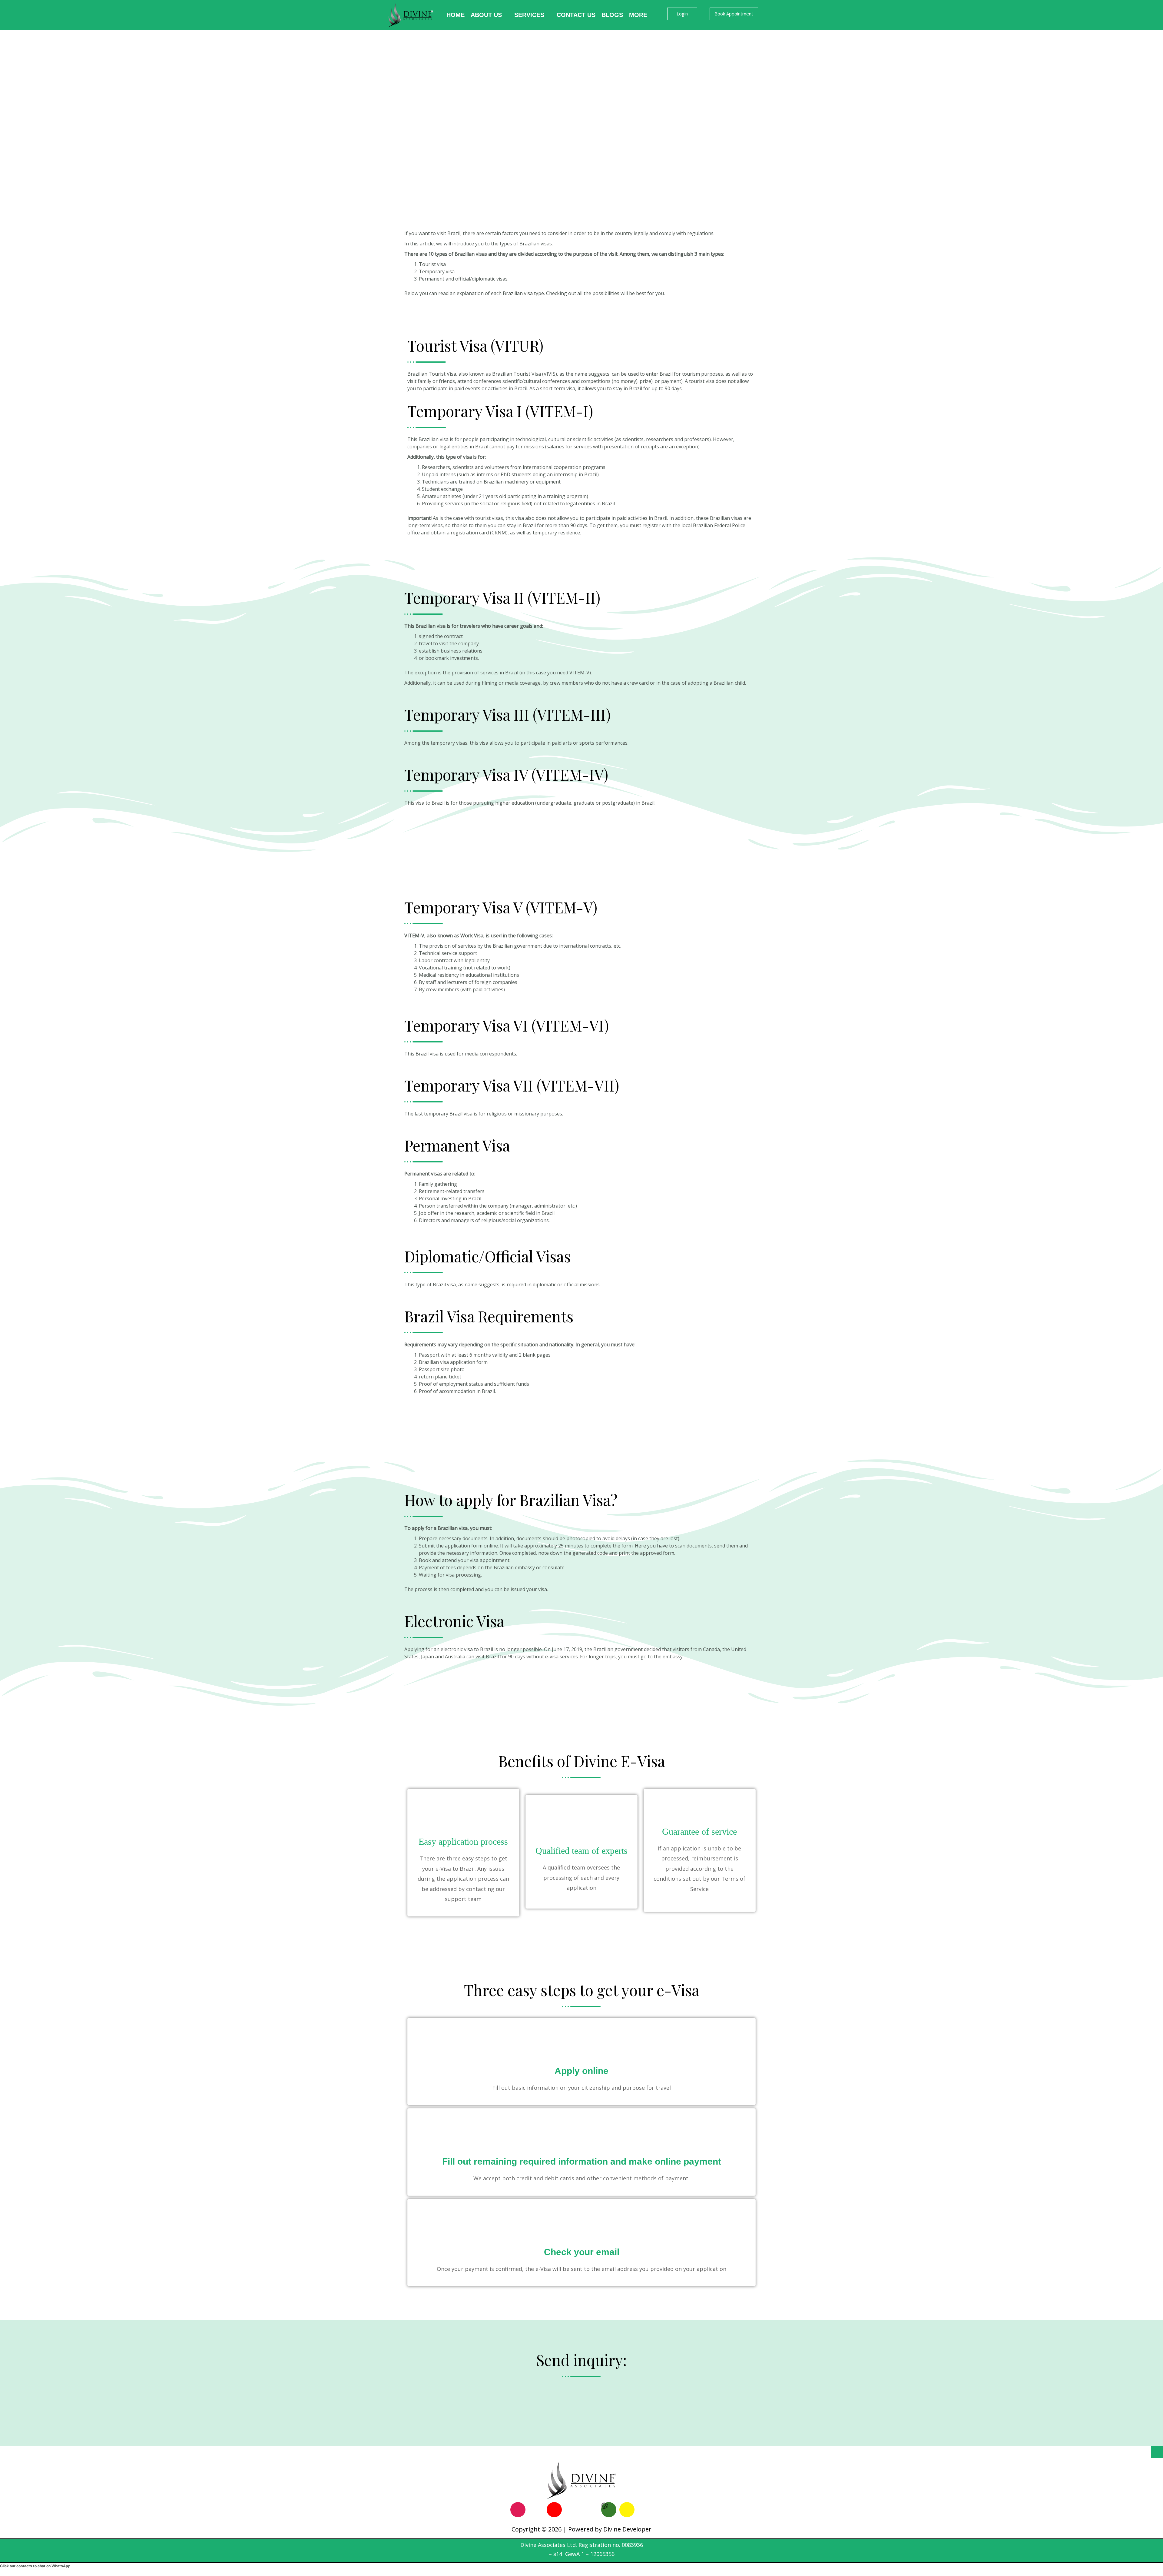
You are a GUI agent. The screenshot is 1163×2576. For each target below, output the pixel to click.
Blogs (612, 15)
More (638, 15)
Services (529, 15)
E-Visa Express (421, 314)
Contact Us (576, 15)
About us (486, 15)
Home (456, 15)
